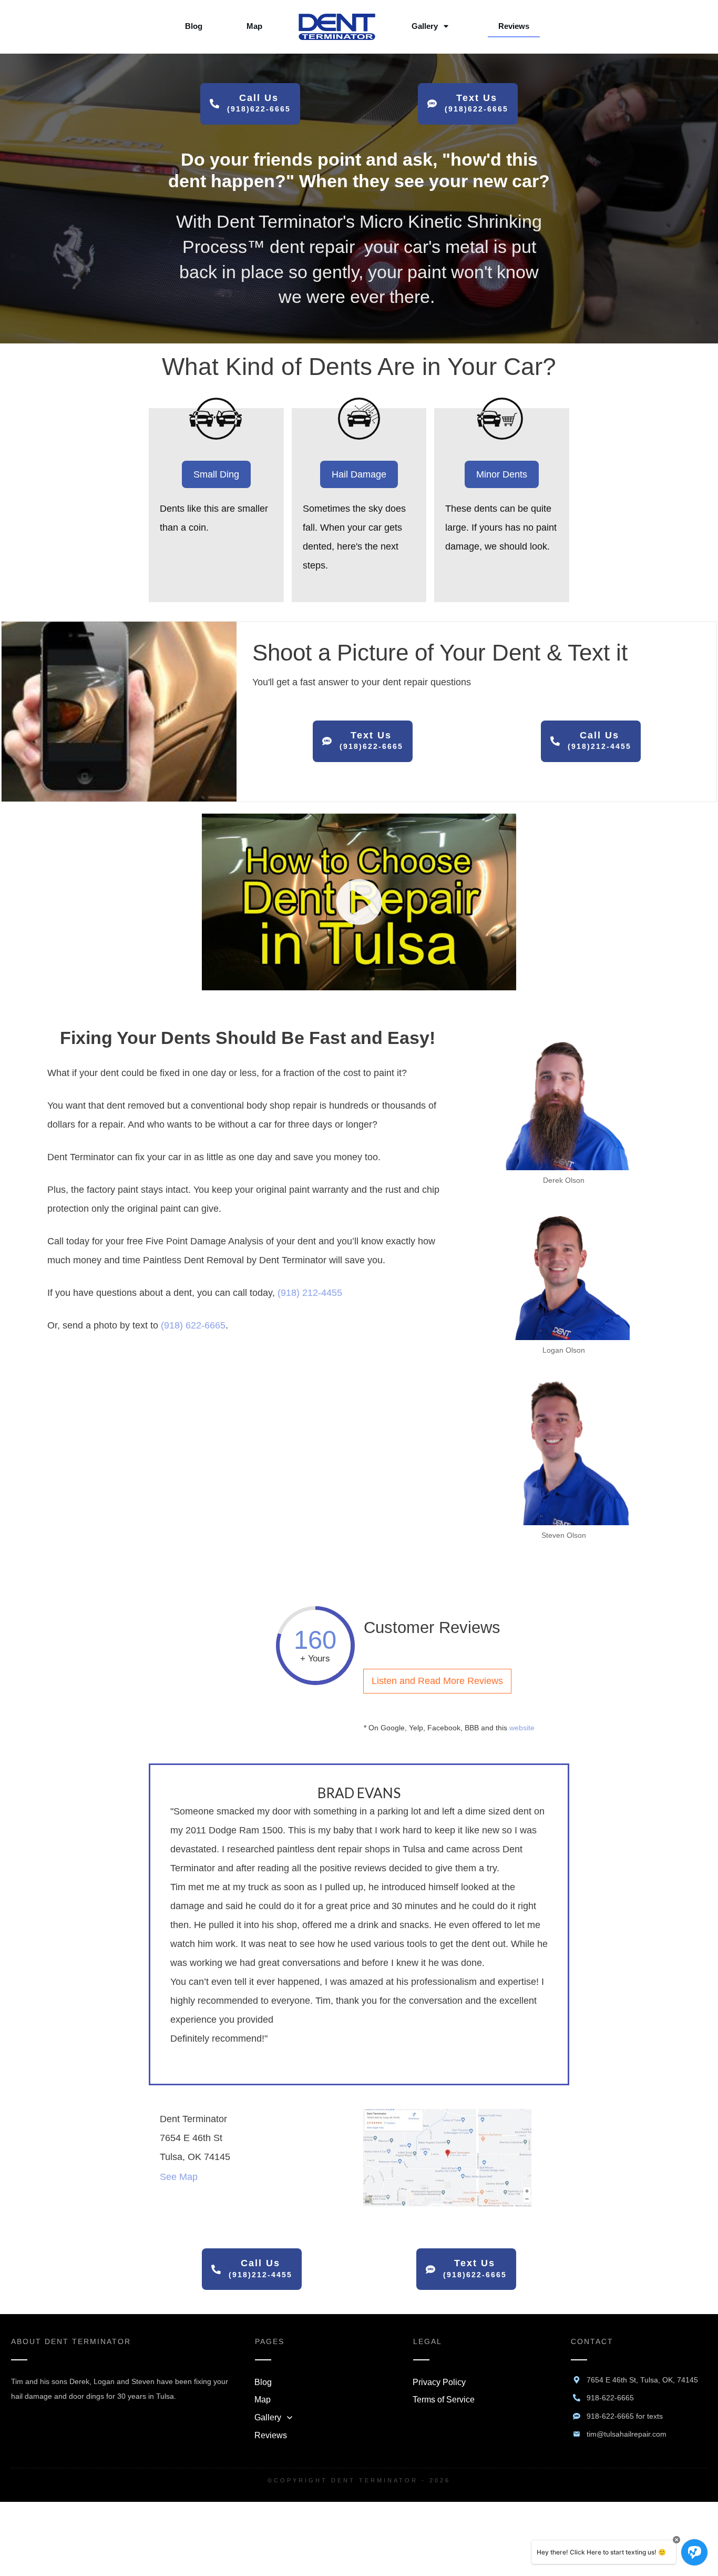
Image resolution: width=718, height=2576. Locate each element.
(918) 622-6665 (193, 1325)
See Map (179, 2177)
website (522, 1728)
